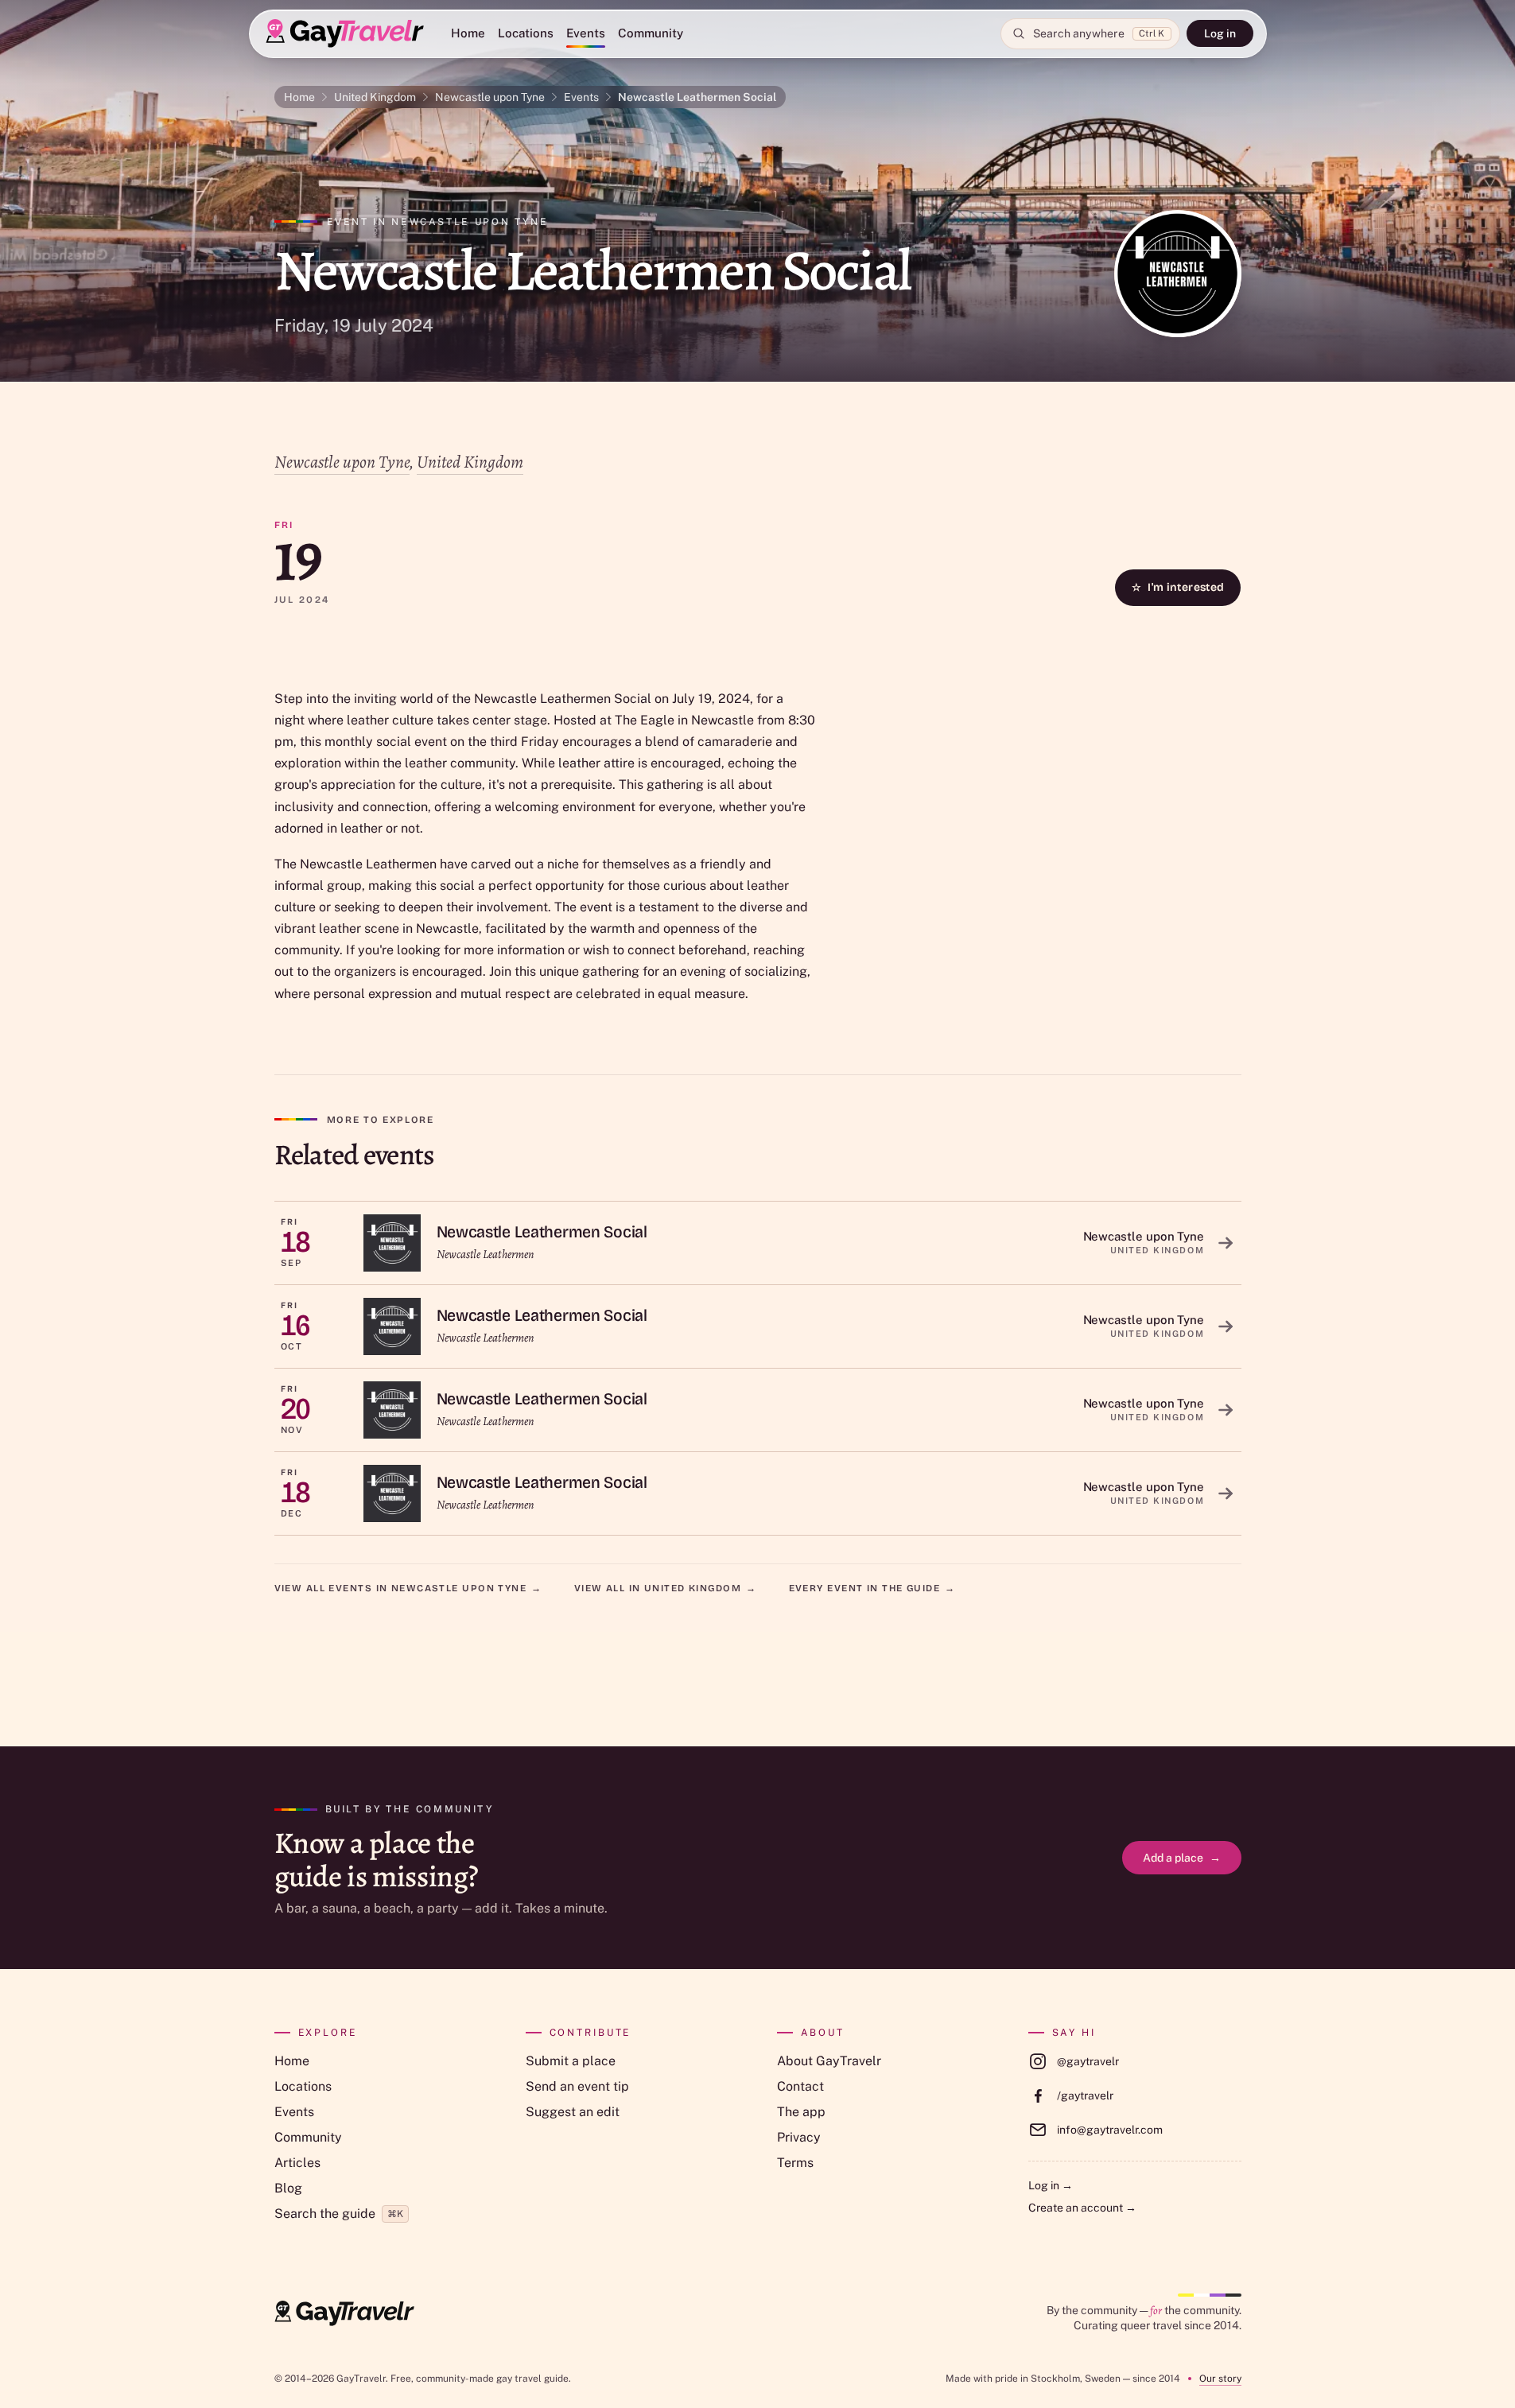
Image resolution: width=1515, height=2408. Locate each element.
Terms (795, 2163)
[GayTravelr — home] (344, 2313)
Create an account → (1082, 2208)
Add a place (1182, 1858)
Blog (288, 2188)
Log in (1220, 33)
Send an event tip (577, 2086)
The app (801, 2112)
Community (651, 33)
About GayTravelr (829, 2061)
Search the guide (339, 2214)
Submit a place (571, 2061)
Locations (526, 33)
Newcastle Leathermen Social (697, 97)
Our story (1220, 2379)
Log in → (1051, 2185)
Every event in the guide (872, 1588)
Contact (800, 2086)
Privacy (799, 2137)
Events (586, 33)
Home (468, 33)
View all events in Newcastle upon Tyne (408, 1588)
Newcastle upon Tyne (490, 97)
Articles (297, 2163)
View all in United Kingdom (666, 1588)
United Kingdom (375, 97)
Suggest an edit (573, 2112)
